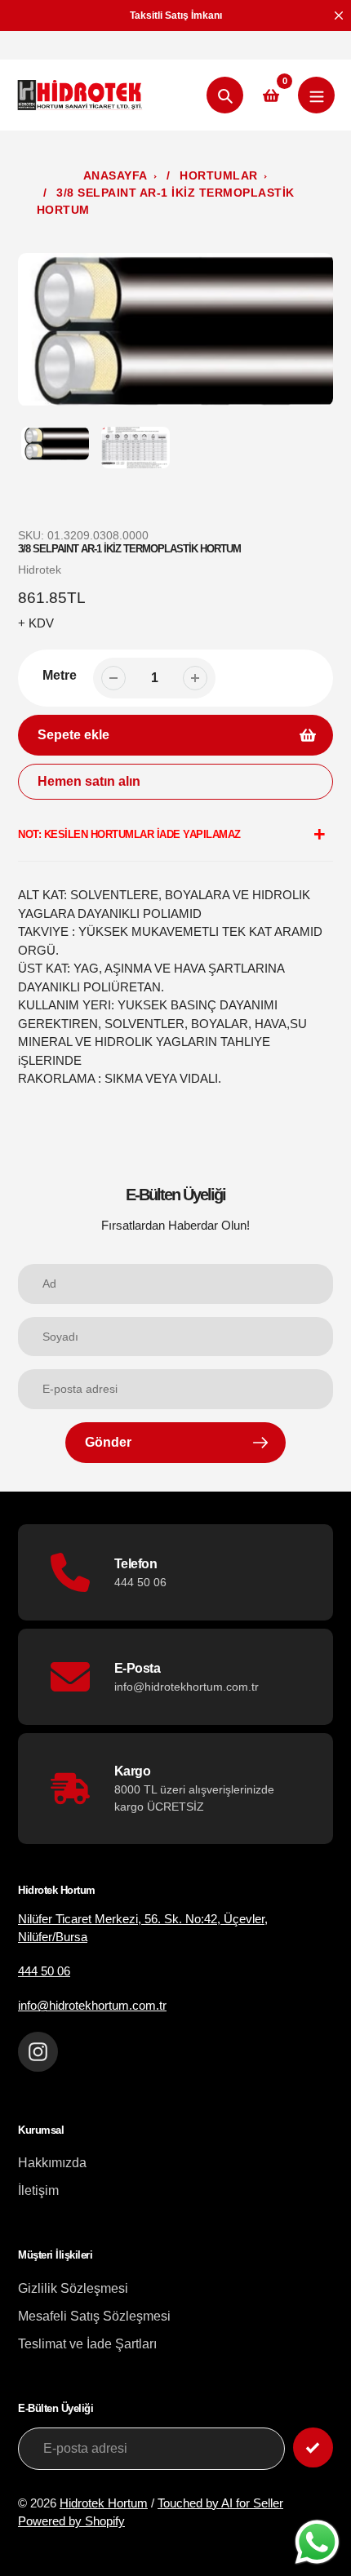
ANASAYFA (116, 175)
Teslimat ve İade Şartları (87, 2344)
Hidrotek (40, 570)
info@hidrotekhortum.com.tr (92, 2005)
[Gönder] (313, 2447)
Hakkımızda (52, 2163)
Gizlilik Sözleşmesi (73, 2288)
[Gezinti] (316, 95)
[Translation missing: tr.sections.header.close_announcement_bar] (339, 16)
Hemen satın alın (89, 781)
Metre (60, 675)
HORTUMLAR (219, 175)
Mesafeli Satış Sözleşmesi (94, 2316)
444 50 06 (44, 1971)
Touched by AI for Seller (220, 2503)
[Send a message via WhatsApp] (317, 2542)
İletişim (38, 2190)
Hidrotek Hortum (104, 2503)
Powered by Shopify (71, 2521)
